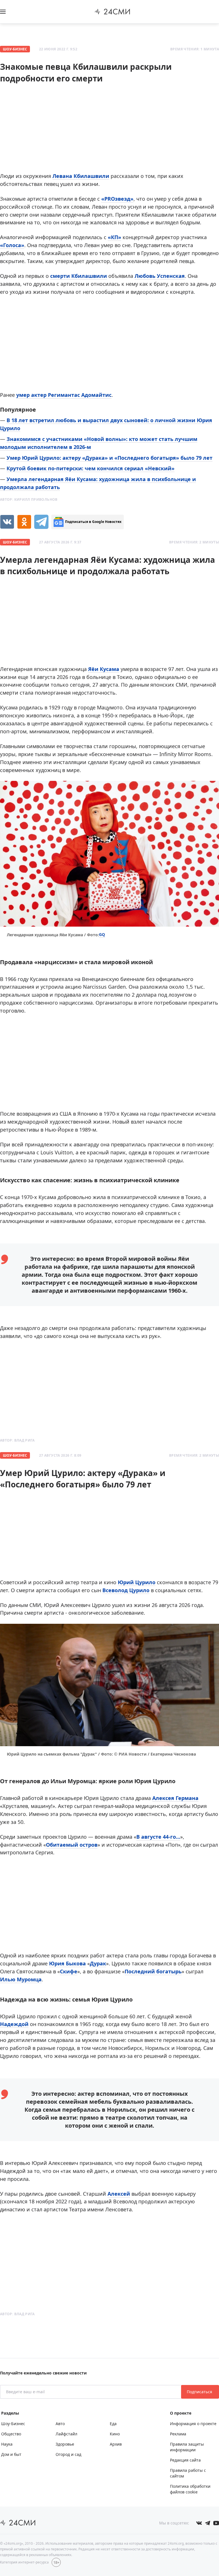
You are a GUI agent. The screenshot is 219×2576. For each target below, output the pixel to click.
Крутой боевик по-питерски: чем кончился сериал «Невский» (91, 468)
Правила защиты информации (187, 2447)
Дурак (98, 1963)
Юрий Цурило (137, 1582)
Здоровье (65, 2444)
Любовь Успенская (160, 276)
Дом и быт (11, 2454)
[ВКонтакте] (7, 522)
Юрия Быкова (67, 1963)
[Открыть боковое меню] (3, 12)
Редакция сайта (185, 2460)
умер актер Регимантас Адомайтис (64, 395)
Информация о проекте (193, 2424)
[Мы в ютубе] (216, 2523)
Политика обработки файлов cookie (190, 2489)
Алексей (119, 2194)
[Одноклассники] (24, 522)
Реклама (178, 2434)
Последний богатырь (153, 1971)
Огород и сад (68, 2454)
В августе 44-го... (158, 1837)
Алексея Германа (175, 1798)
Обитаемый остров (72, 1845)
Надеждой (14, 2024)
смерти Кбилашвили (79, 276)
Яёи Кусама (104, 669)
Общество (11, 2434)
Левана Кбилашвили (81, 176)
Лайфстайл (66, 2434)
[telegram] (41, 522)
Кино (115, 2434)
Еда (113, 2424)
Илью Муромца (21, 1979)
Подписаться (200, 2392)
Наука (7, 2444)
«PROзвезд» (117, 199)
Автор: (29, 499)
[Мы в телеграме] (208, 2523)
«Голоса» (12, 245)
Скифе (69, 1971)
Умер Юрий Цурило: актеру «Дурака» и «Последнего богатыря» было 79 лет (109, 458)
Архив (116, 2444)
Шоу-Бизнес (15, 49)
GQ (102, 934)
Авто (60, 2424)
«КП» (114, 237)
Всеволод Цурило (126, 1590)
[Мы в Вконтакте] (199, 2523)
